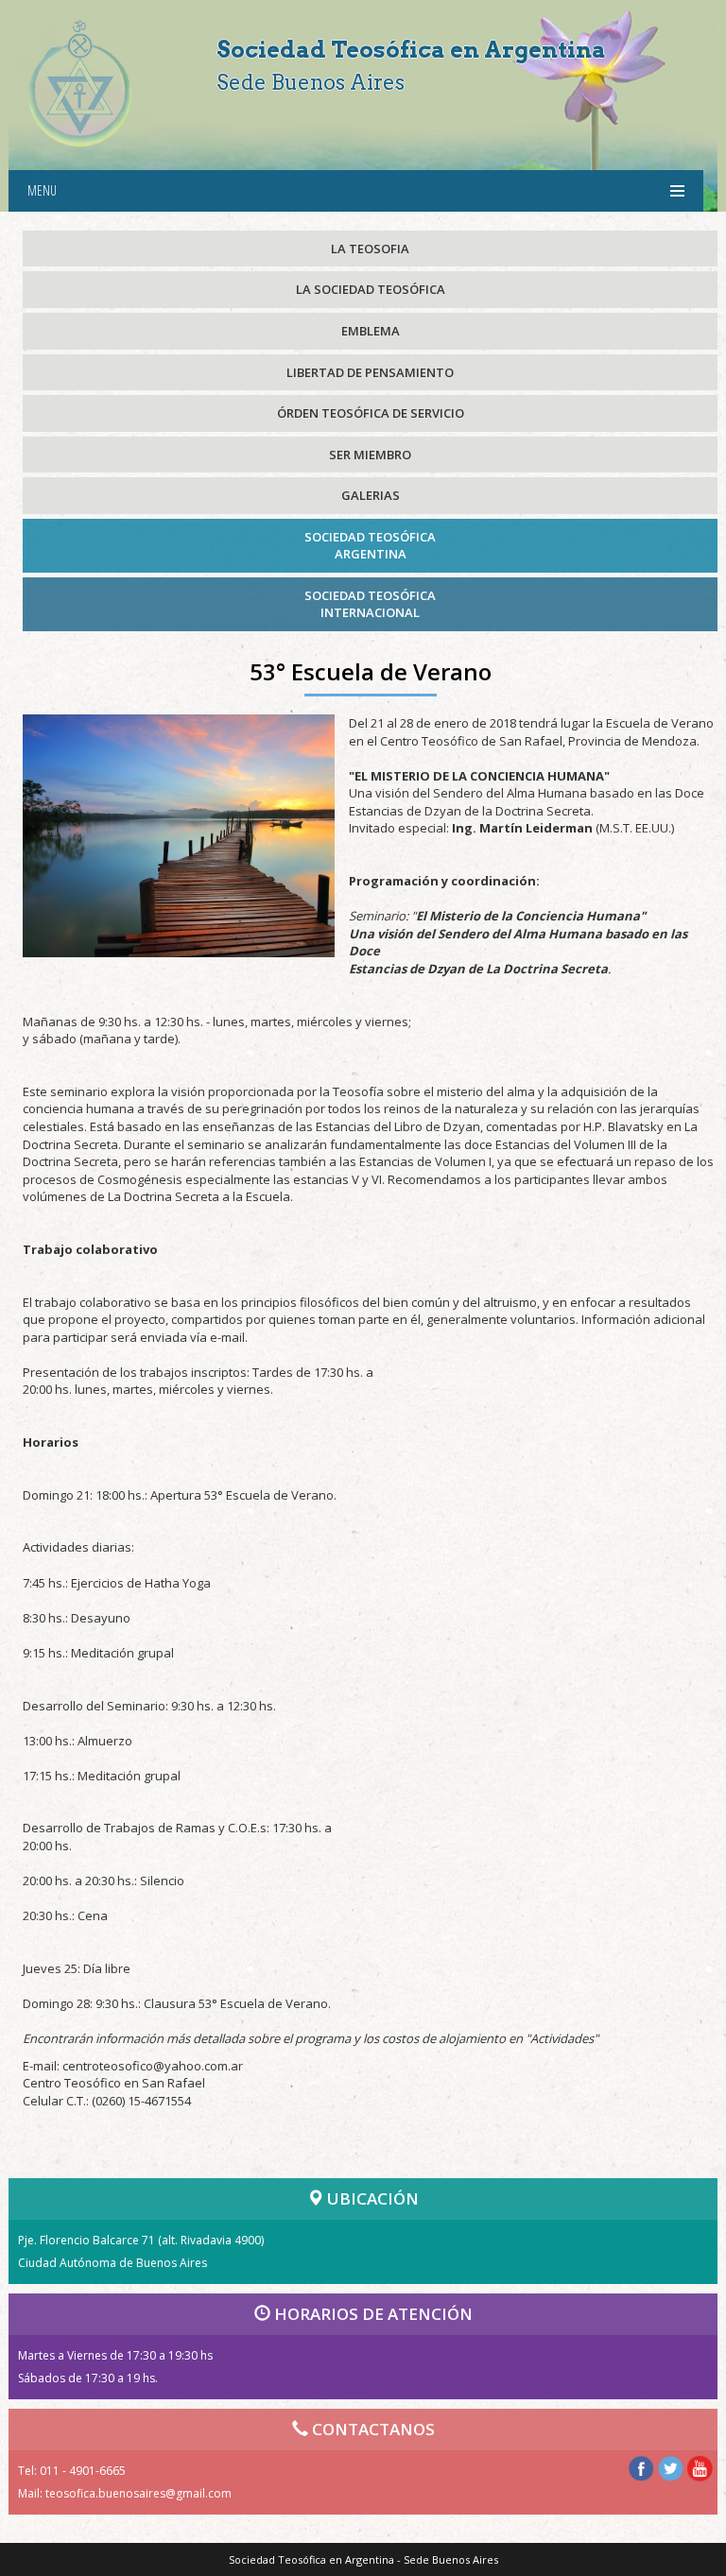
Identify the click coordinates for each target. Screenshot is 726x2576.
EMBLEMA (371, 331)
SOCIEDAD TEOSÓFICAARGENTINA (370, 546)
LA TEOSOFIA (370, 249)
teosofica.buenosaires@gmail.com (138, 2493)
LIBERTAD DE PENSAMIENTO (370, 372)
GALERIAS (371, 495)
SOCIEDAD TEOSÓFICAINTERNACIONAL (370, 604)
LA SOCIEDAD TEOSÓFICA (371, 289)
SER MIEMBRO (370, 455)
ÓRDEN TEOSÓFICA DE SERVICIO (371, 413)
